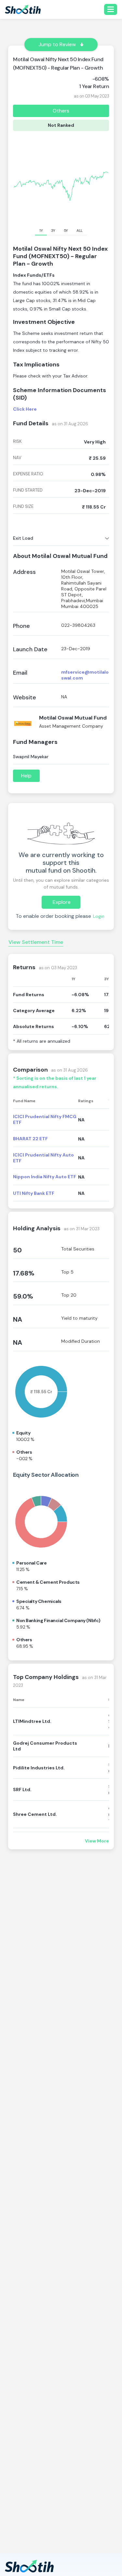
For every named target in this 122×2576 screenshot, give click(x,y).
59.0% (23, 1296)
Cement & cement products (48, 1582)
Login (99, 916)
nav (17, 458)
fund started (28, 490)
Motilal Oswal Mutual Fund (73, 718)
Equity (23, 1433)
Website (25, 698)
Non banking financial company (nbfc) (58, 1620)
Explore (62, 902)
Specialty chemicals (39, 1601)
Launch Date (30, 649)
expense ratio (28, 474)
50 (17, 1250)
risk (17, 442)
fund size (23, 507)
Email (20, 673)
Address (24, 572)
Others (61, 111)
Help (26, 776)
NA (18, 1319)
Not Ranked (61, 125)
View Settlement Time (36, 942)
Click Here (25, 409)
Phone (21, 626)
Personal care (32, 1563)
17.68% (24, 1273)
